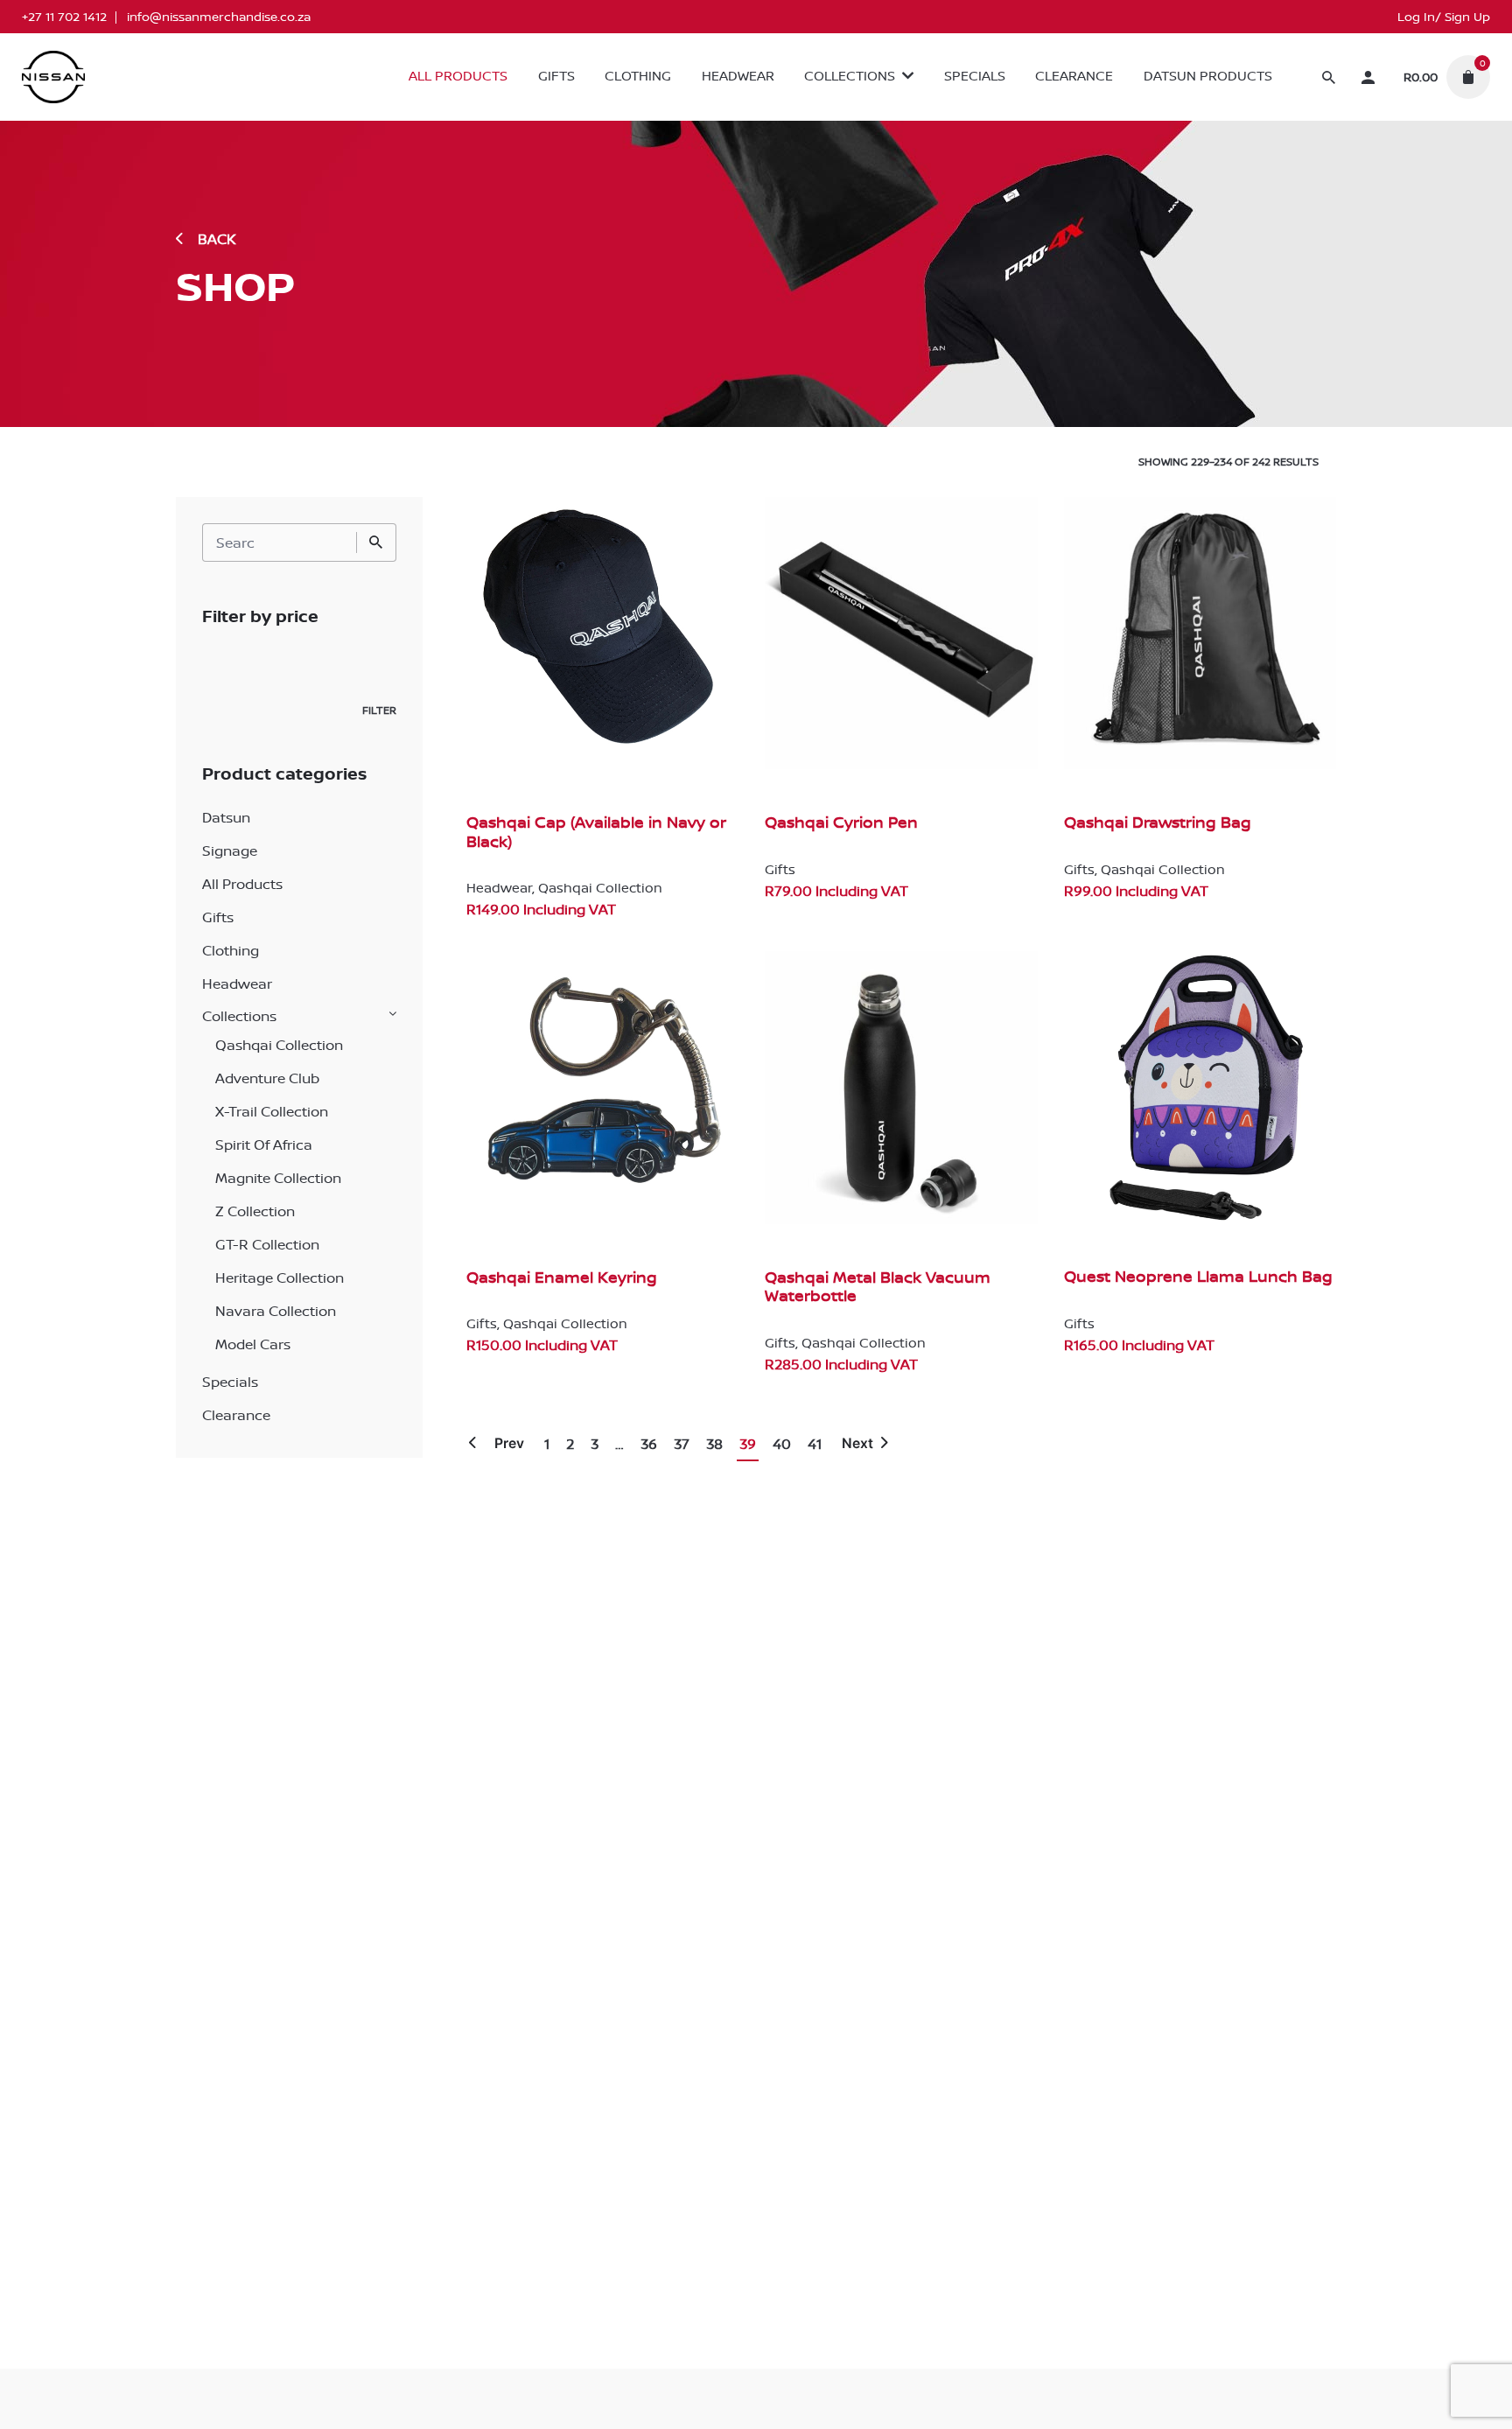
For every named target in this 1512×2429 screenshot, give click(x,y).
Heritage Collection (280, 1277)
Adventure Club (267, 1078)
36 (649, 1444)
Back (217, 239)
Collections (239, 1016)
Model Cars (253, 1344)
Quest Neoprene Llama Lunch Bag (1198, 1276)
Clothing (231, 950)
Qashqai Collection (279, 1045)
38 (714, 1444)
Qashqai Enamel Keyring (562, 1277)
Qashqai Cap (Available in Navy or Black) (596, 832)
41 (815, 1444)
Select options (514, 927)
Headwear (237, 983)
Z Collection (255, 1211)
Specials (230, 1382)
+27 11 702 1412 (64, 17)
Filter (379, 710)
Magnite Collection (278, 1178)
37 (682, 1444)
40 (782, 1444)
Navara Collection (276, 1311)
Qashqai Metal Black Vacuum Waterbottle (878, 1287)
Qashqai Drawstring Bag (1158, 822)
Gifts (218, 917)
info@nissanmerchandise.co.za (219, 17)
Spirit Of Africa (264, 1144)
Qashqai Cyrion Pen (841, 822)
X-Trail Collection (272, 1111)
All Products (242, 884)
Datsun (226, 817)
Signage (230, 850)
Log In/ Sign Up (1444, 17)
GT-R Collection (267, 1244)
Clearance (236, 1415)
